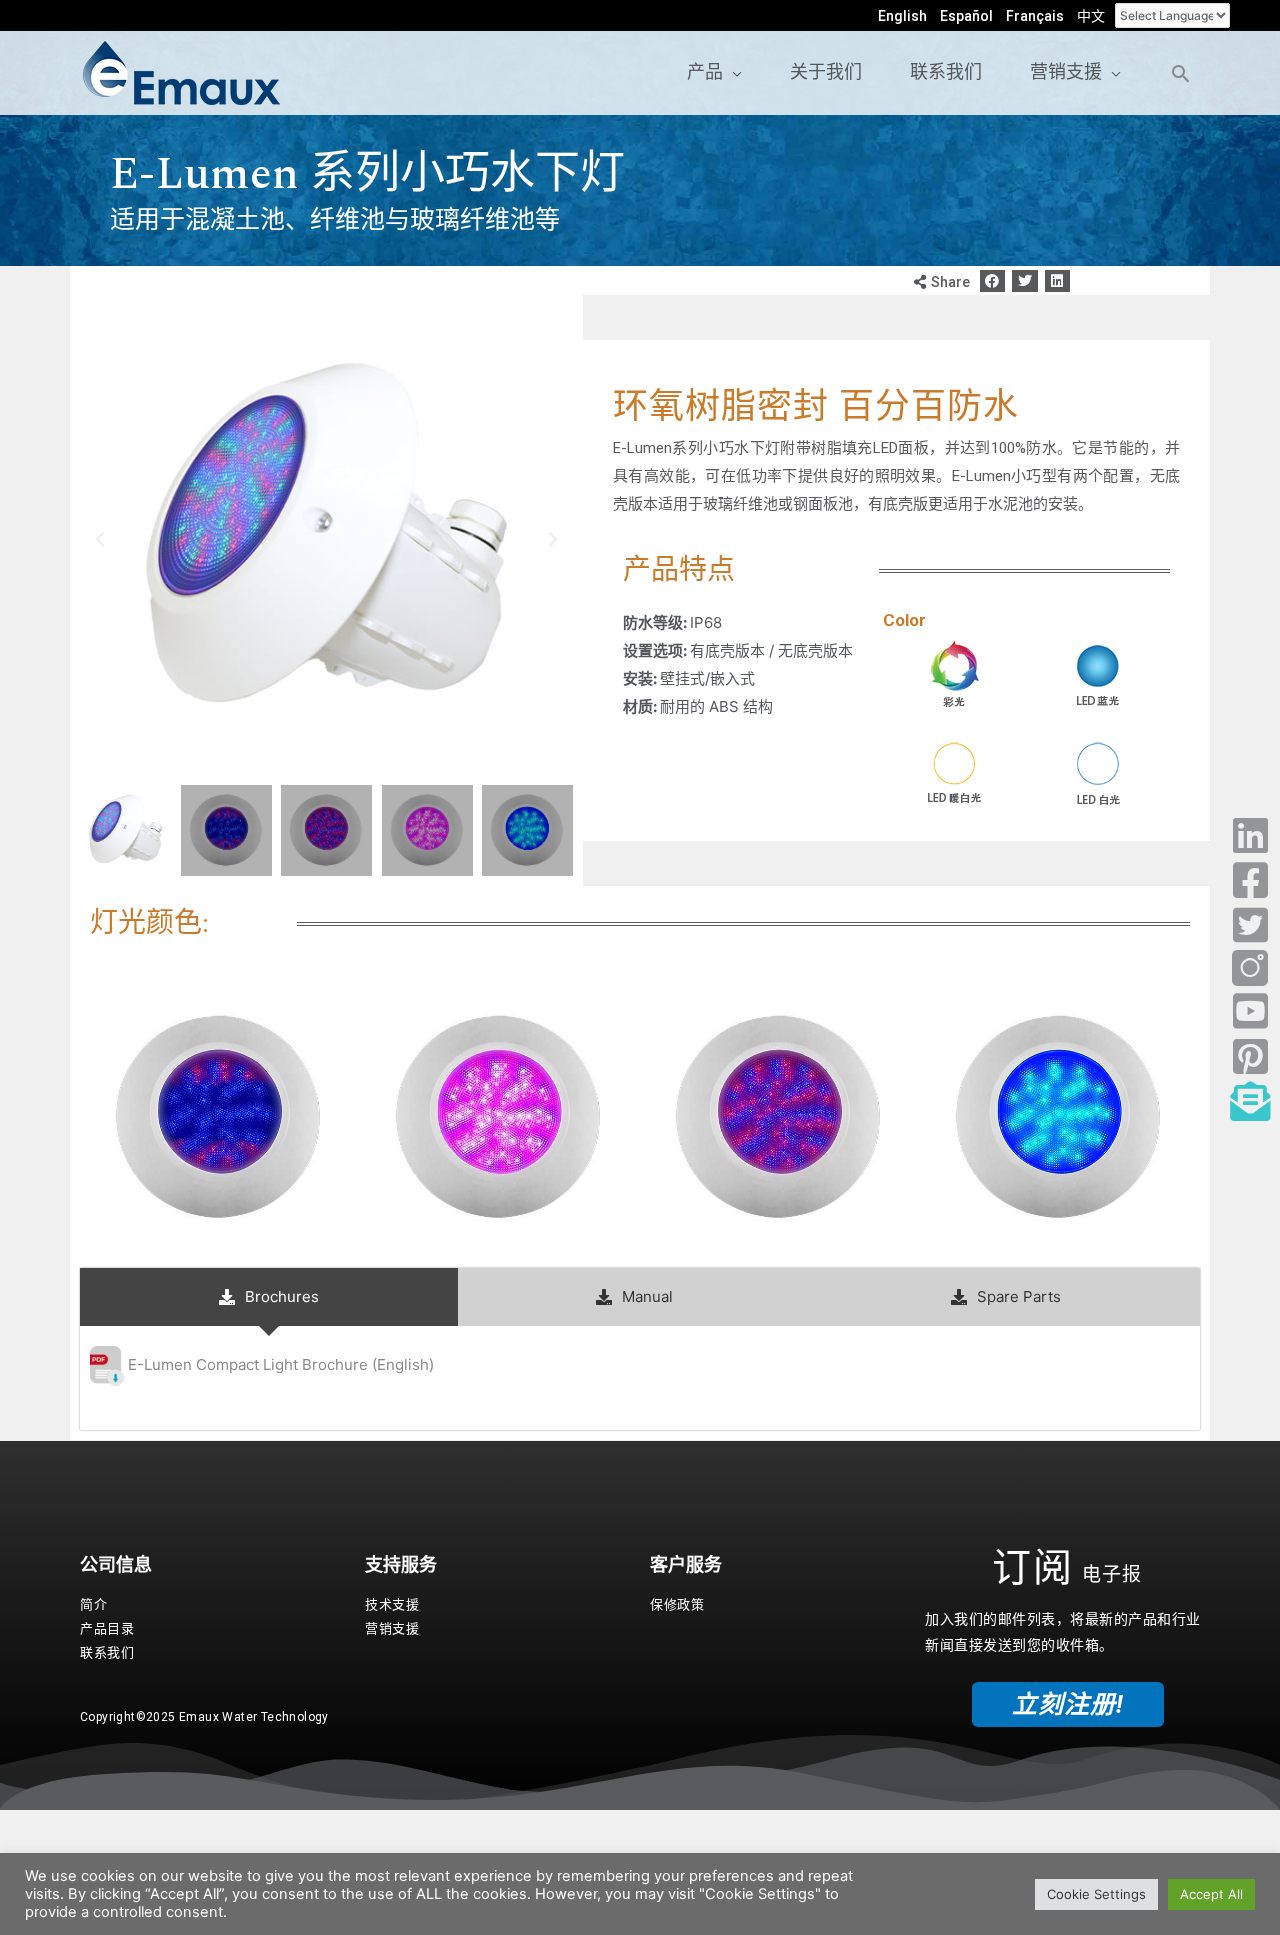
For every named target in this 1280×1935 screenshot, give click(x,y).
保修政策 (677, 1604)
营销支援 (392, 1628)
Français (1035, 16)
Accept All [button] (1211, 1894)
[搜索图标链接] (1180, 73)
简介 (93, 1604)
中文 (1091, 16)
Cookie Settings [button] (1096, 1894)
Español (966, 16)
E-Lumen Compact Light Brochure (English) (281, 1364)
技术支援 (392, 1604)
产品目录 (107, 1628)
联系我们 (107, 1652)
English (902, 16)
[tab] (269, 1297)
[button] (993, 281)
